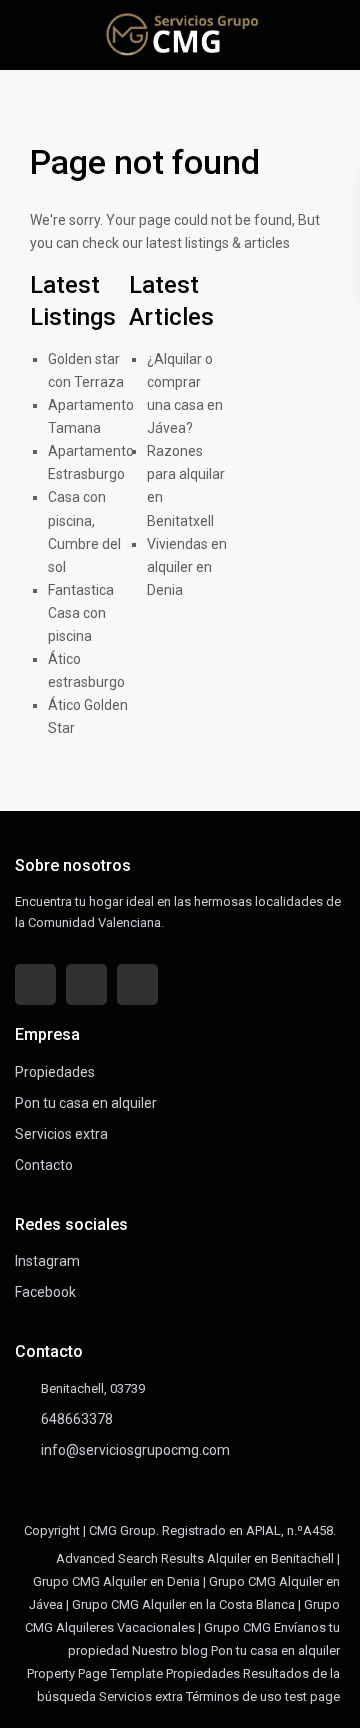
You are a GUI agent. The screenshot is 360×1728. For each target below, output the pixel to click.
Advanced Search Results (130, 1558)
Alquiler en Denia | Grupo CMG (189, 1581)
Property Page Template (95, 1673)
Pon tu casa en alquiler (86, 1103)
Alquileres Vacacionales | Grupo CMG (163, 1627)
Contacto (44, 1165)
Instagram (47, 1261)
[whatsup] (86, 984)
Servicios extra (61, 1134)
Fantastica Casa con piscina (81, 613)
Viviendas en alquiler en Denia (187, 567)
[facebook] (35, 984)
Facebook (45, 1292)
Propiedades (55, 1072)
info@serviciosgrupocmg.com (135, 1450)
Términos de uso (234, 1696)
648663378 (77, 1419)
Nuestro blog (170, 1650)
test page (312, 1696)
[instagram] (137, 984)
